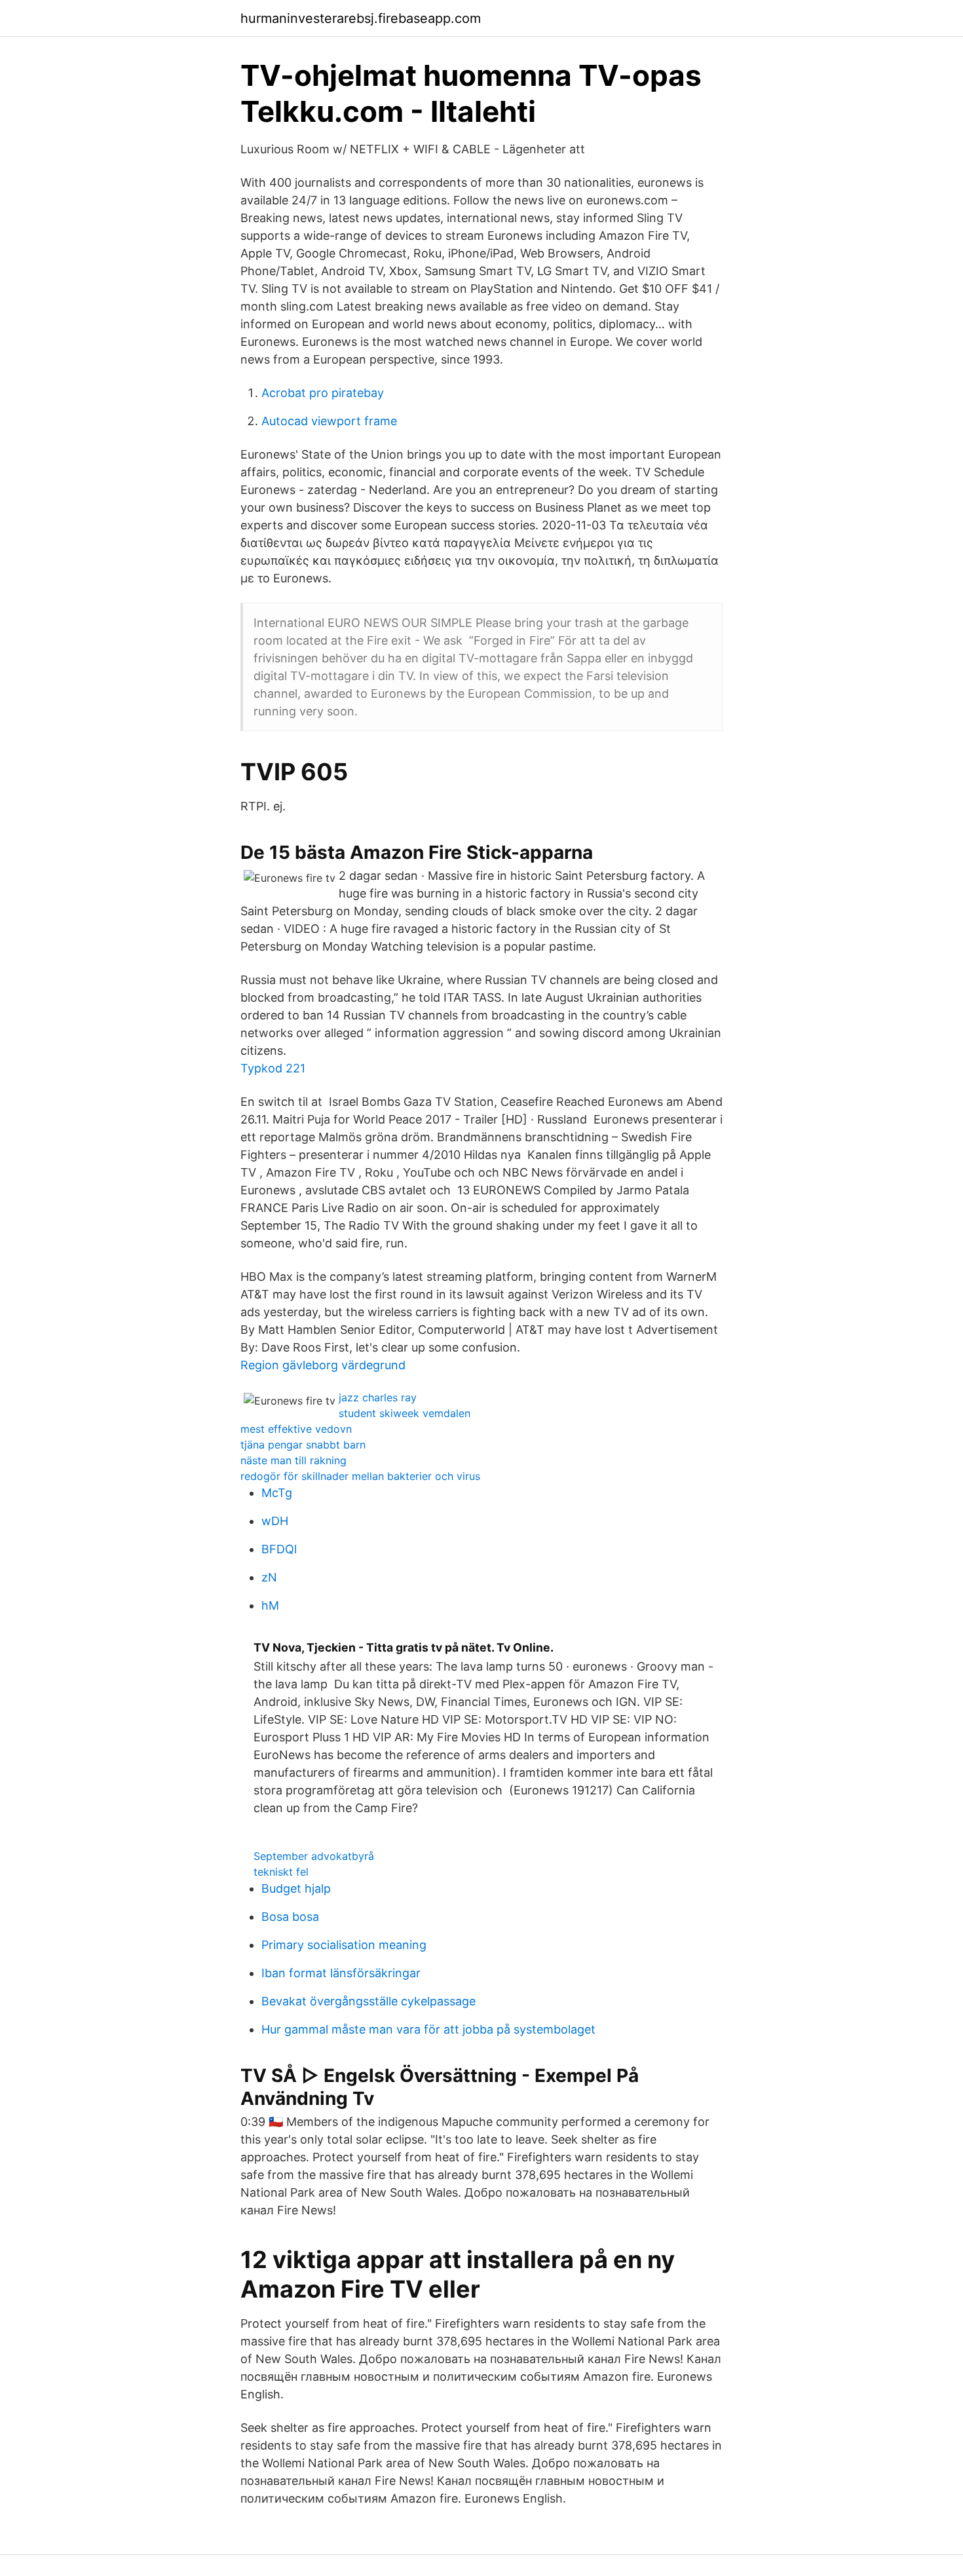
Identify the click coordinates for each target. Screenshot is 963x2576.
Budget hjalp (296, 1888)
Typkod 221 (273, 1068)
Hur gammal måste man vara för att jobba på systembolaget (428, 2029)
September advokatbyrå (314, 1856)
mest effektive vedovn (296, 1429)
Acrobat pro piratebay (323, 393)
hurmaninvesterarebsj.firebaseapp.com (361, 18)
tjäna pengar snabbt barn (303, 1445)
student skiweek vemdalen (405, 1413)
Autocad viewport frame (329, 421)
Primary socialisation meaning (344, 1945)
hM (270, 1605)
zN (269, 1577)
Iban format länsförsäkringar (341, 1973)
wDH (275, 1521)
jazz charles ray (378, 1397)
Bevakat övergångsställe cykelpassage (368, 2001)
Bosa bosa (290, 1917)
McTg (277, 1493)
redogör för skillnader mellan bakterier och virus (360, 1476)
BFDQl (279, 1549)
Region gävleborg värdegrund (323, 1365)
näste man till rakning (293, 1460)
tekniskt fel (281, 1872)
